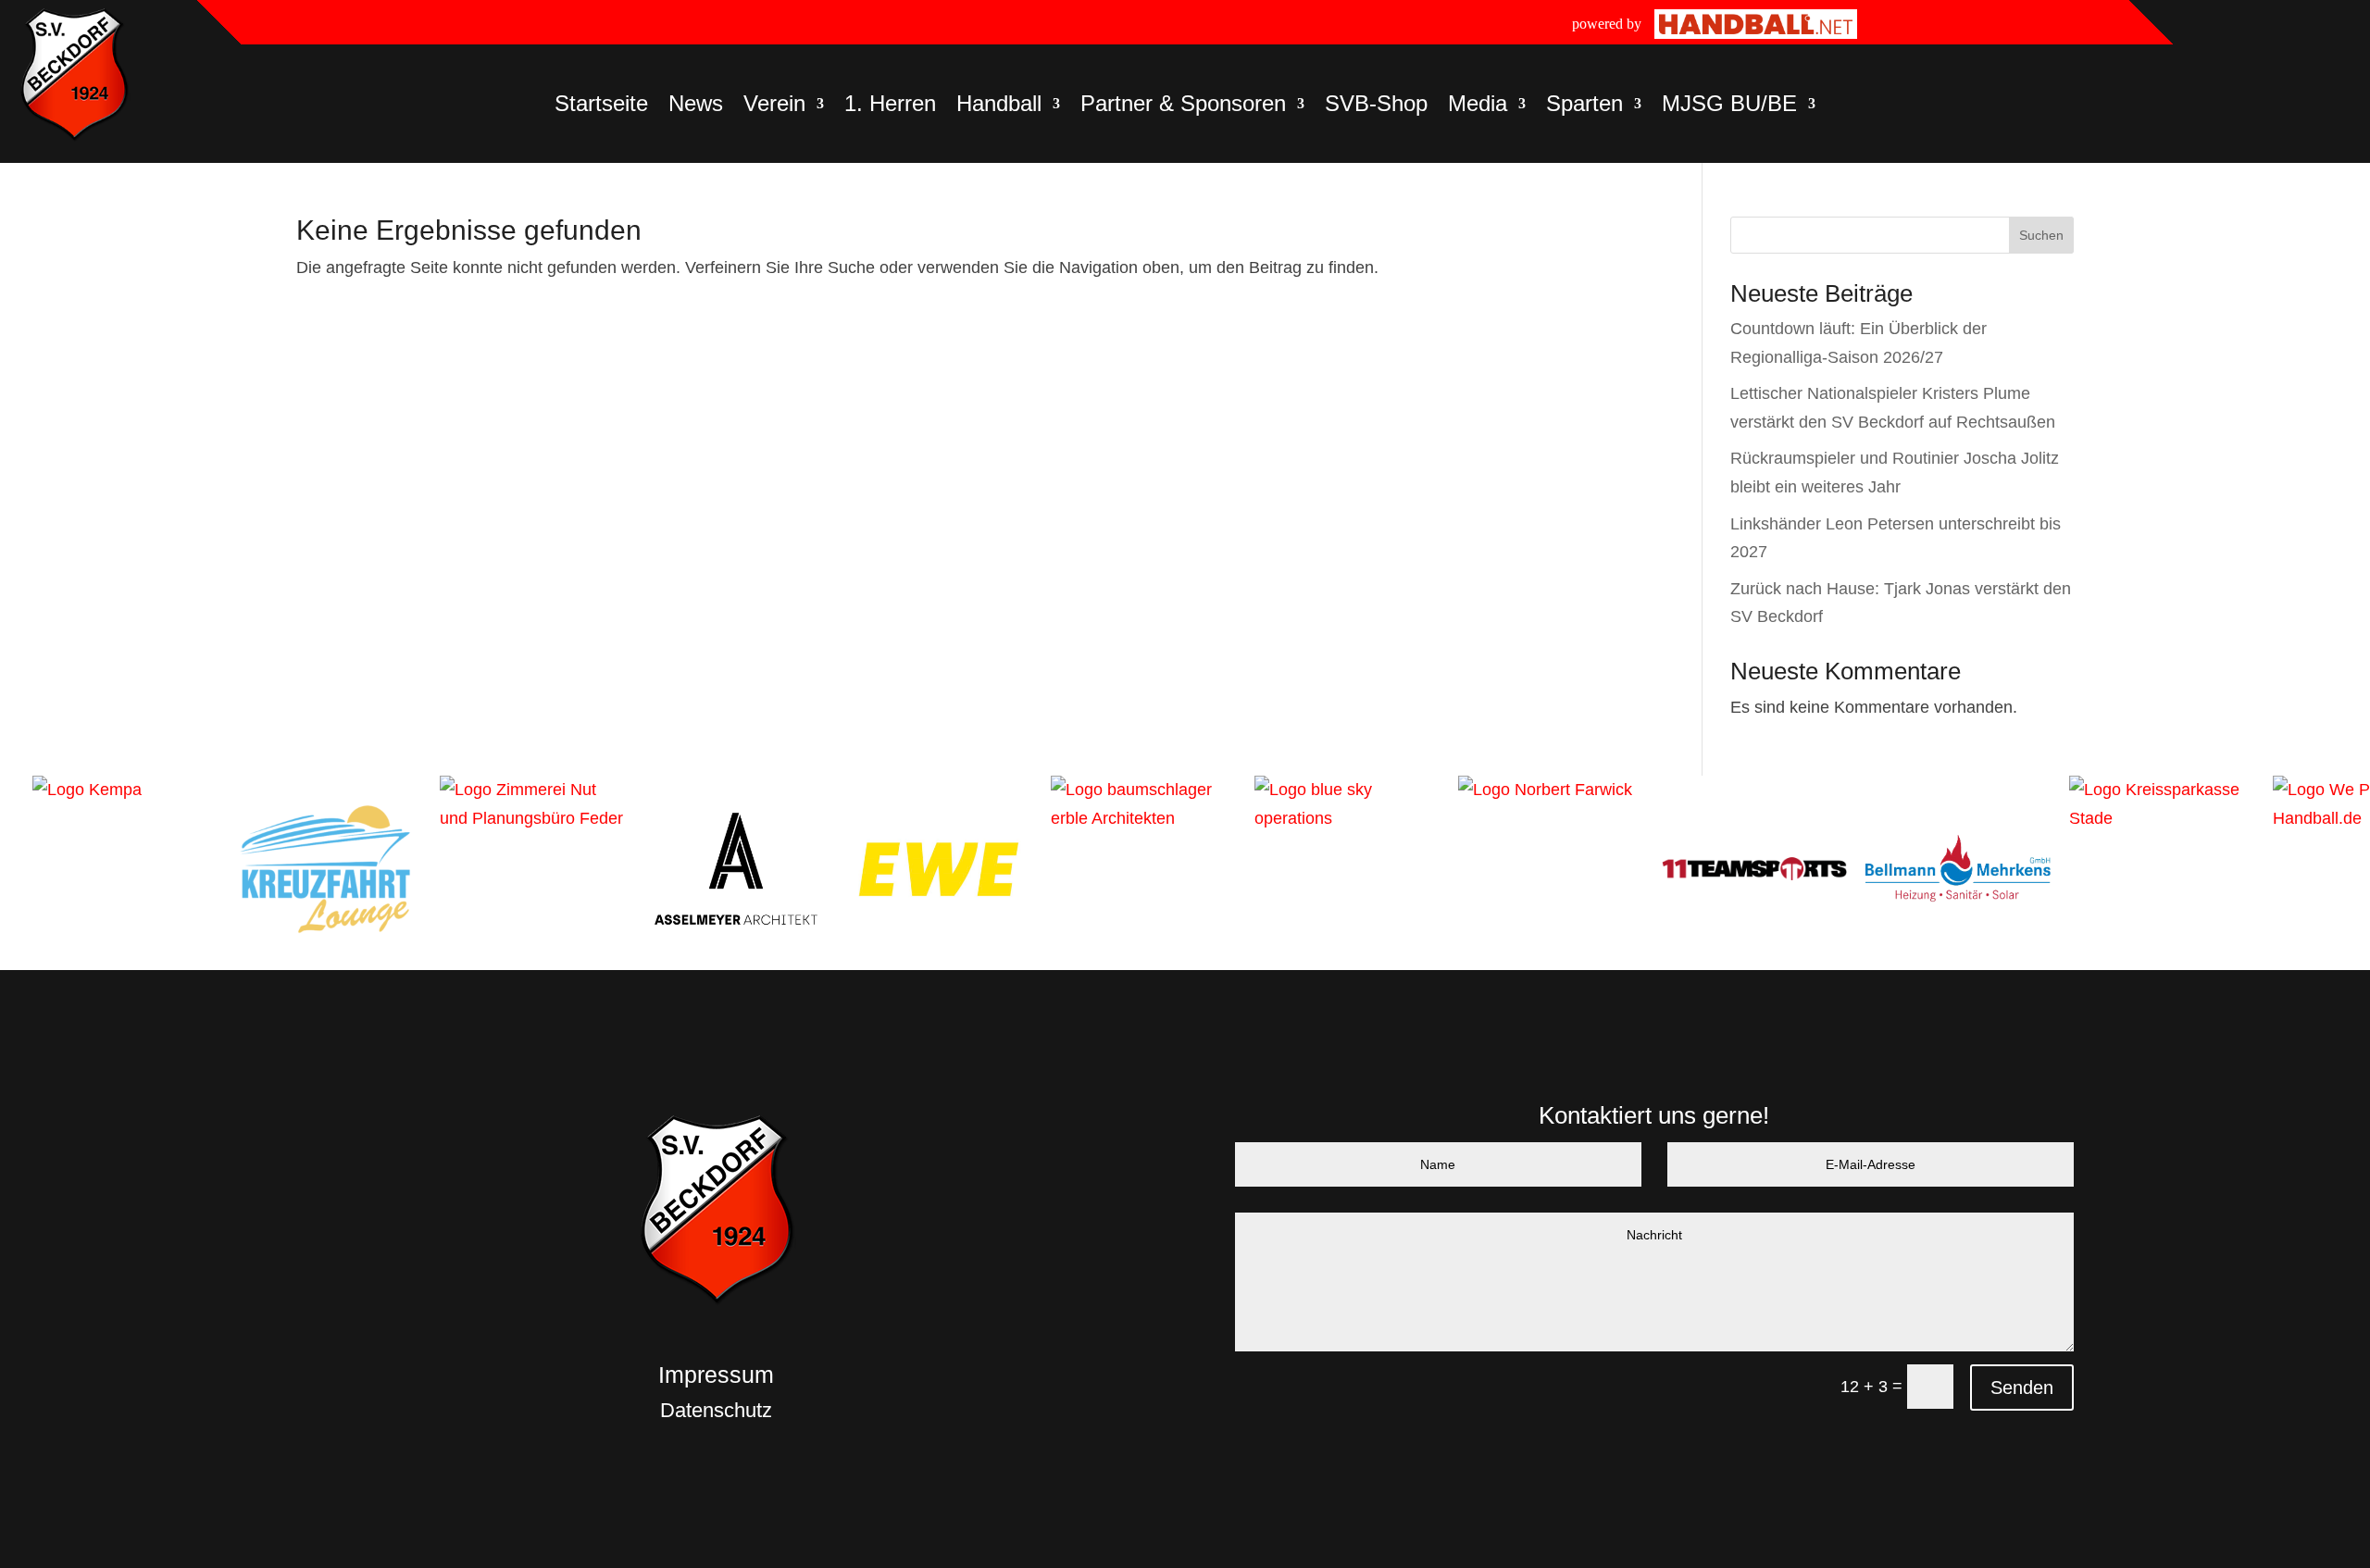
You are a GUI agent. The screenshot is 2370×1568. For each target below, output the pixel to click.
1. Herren (890, 106)
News (696, 106)
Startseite (601, 106)
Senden (2022, 1388)
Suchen (2041, 235)
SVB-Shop (1376, 106)
